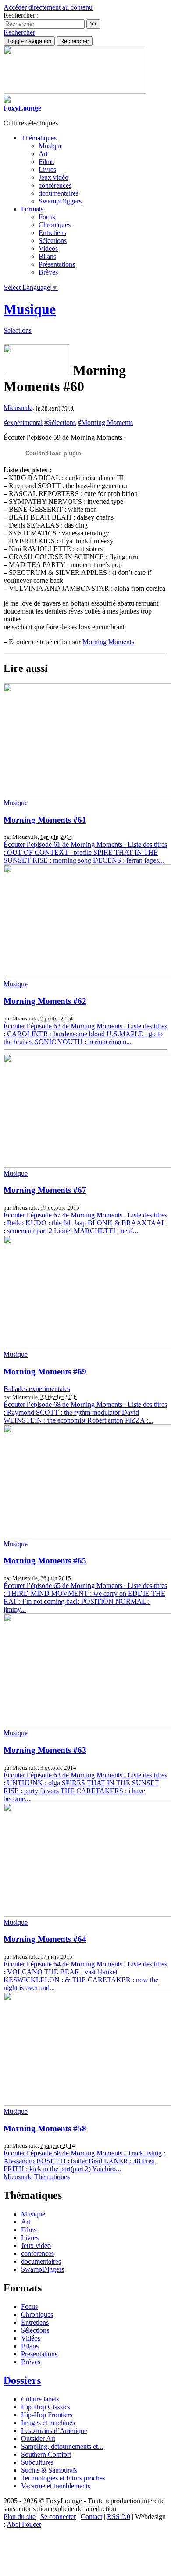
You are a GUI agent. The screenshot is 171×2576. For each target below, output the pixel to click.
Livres (47, 169)
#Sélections (60, 423)
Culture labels (40, 2399)
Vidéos (48, 248)
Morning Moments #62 (45, 1001)
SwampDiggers (60, 201)
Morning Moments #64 (45, 1939)
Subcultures (37, 2462)
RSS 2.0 (119, 2517)
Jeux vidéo (53, 177)
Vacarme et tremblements (56, 2486)
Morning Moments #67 (45, 1190)
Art (43, 154)
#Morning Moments (105, 423)
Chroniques (55, 225)
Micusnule (18, 408)
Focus (47, 217)
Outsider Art (38, 2439)
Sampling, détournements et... (62, 2446)
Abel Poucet (24, 2524)
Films (46, 162)
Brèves (48, 272)
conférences (55, 185)
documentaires (59, 193)
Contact (91, 2517)
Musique (51, 146)
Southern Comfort (46, 2454)
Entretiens (52, 233)
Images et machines (48, 2423)
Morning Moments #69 (45, 1372)
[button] (19, 32)
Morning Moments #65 (45, 1561)
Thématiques (52, 2177)
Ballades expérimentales (37, 1389)
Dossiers (22, 2380)
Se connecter (58, 2517)
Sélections (53, 241)
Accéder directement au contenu (48, 7)
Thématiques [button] (39, 138)
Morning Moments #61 (45, 820)
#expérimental (23, 423)
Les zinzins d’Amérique (54, 2431)
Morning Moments (108, 642)
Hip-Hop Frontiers (47, 2415)
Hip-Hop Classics (46, 2407)
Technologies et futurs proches (63, 2478)
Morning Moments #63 (45, 1750)
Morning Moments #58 (45, 2128)
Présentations (57, 264)
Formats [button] (32, 209)
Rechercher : (21, 15)
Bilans (47, 256)
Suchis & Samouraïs (49, 2470)
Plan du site (20, 2517)
